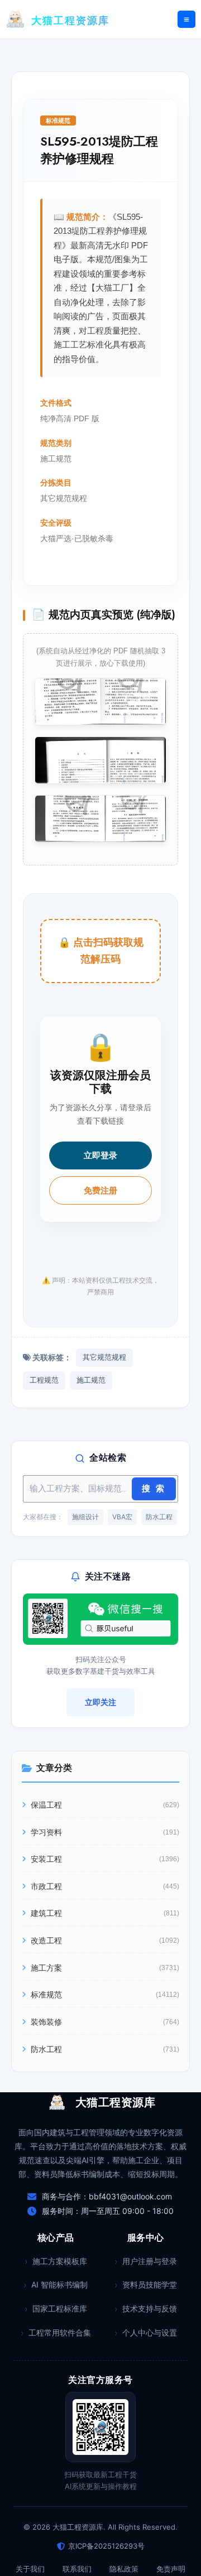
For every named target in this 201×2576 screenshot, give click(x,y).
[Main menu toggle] (186, 20)
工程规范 (44, 1380)
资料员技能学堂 (150, 2284)
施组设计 (85, 1517)
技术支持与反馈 (150, 2308)
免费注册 (100, 1190)
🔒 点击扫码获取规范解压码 (101, 951)
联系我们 (77, 2569)
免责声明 (171, 2569)
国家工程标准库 (60, 2308)
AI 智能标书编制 (59, 2284)
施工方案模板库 (60, 2261)
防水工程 (159, 1517)
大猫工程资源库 (70, 21)
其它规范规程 (104, 1357)
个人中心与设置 (150, 2332)
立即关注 (100, 1702)
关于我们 (30, 2569)
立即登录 (100, 1155)
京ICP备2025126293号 (106, 2546)
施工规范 (91, 1380)
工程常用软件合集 (60, 2332)
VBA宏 (122, 1517)
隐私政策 (124, 2569)
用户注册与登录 (150, 2261)
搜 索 (154, 1489)
